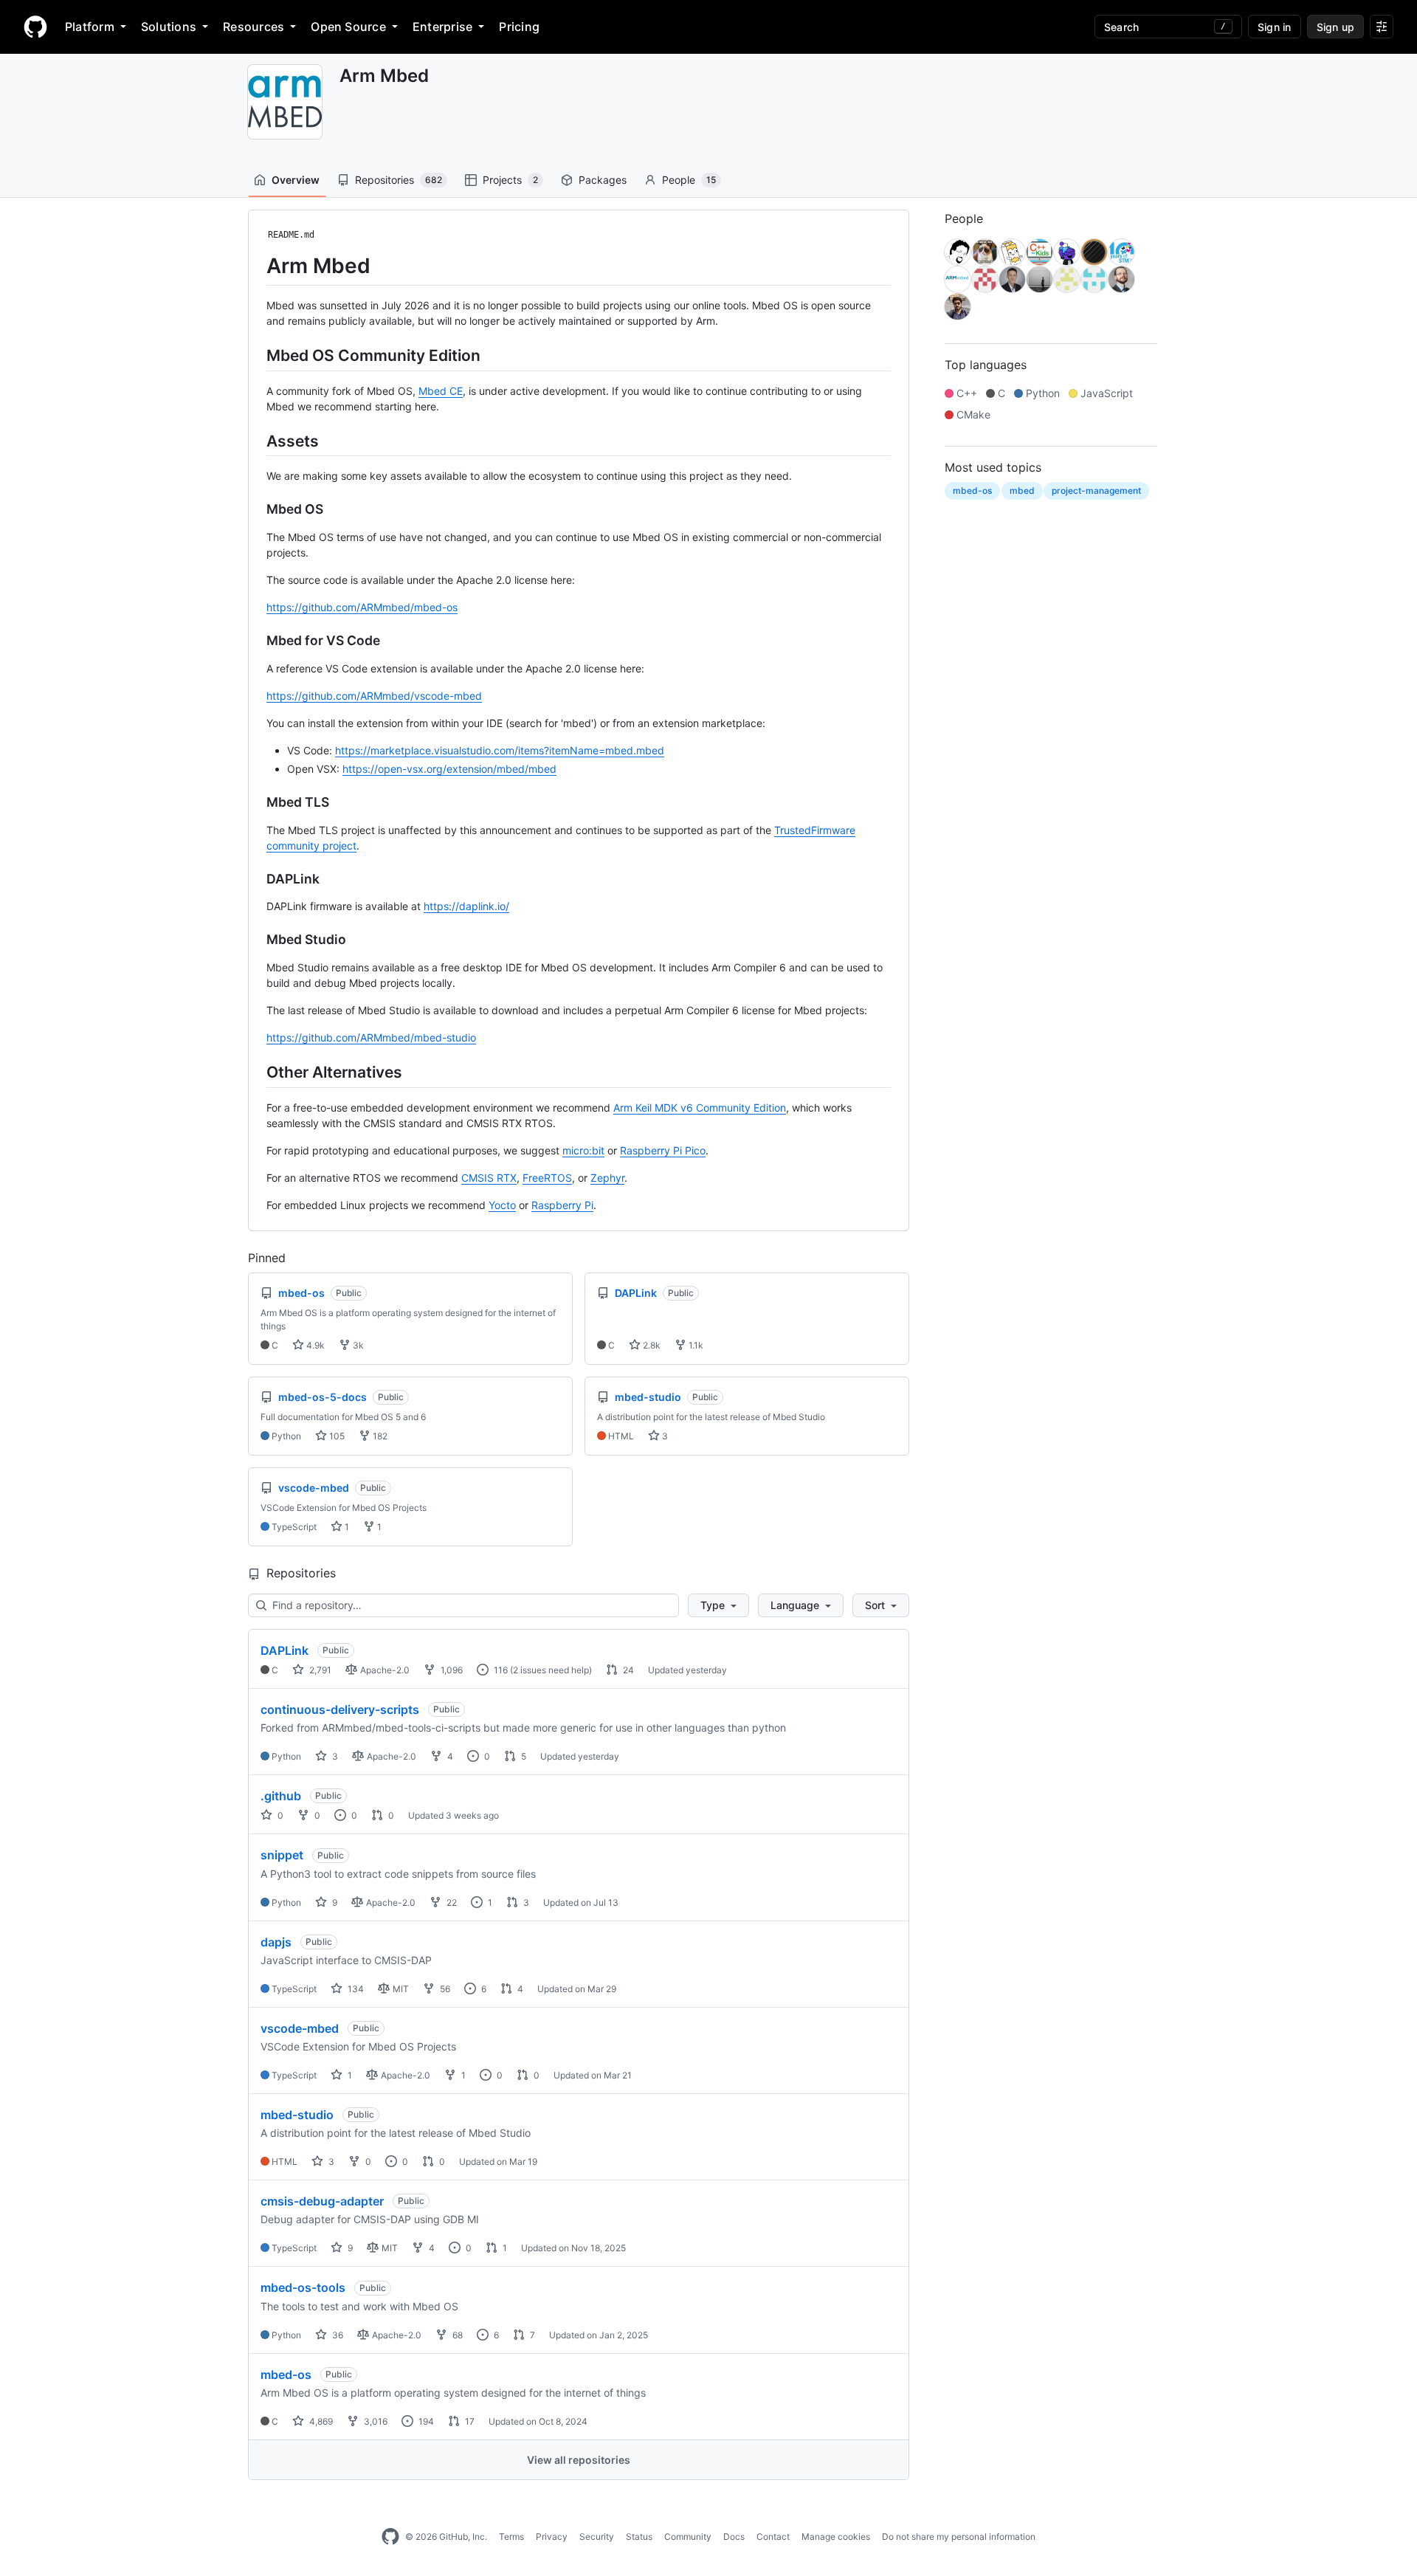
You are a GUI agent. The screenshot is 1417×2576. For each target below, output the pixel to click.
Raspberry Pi (562, 1205)
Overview (296, 180)
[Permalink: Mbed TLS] (256, 802)
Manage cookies (836, 2537)
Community (688, 2537)
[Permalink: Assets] (256, 441)
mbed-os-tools (303, 2287)
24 (627, 1670)
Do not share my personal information (959, 2537)
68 (456, 2335)
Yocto (502, 1205)
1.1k (695, 1345)
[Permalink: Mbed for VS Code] (256, 641)
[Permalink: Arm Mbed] (256, 266)
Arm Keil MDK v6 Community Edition (700, 1108)
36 (337, 2335)
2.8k (651, 1345)
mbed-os (286, 2374)
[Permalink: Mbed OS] (256, 509)
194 (425, 2421)
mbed (1022, 490)
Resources (254, 27)
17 (469, 2421)
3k (357, 1345)
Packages (603, 180)
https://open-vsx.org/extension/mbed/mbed (449, 769)
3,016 (375, 2421)
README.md (291, 235)
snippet (282, 1855)
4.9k (314, 1345)
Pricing (519, 27)
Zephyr (607, 1178)
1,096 (451, 1670)
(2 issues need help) (551, 1670)
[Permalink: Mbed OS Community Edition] (256, 355)
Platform (90, 27)
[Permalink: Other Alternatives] (256, 1072)
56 (444, 1989)
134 (355, 1989)
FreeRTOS (547, 1178)
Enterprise (442, 27)
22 (451, 1902)
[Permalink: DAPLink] (256, 879)
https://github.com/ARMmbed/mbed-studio (371, 1037)
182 (379, 1436)
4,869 (320, 2421)
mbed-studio (297, 2115)
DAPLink (285, 1650)
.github (281, 1796)
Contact (773, 2537)
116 (500, 1670)
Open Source (348, 27)
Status (639, 2537)
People (689, 180)
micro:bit (583, 1150)
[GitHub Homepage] (390, 2537)
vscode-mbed (300, 2028)
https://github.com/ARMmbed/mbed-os (362, 607)
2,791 (319, 1670)
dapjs (276, 1942)
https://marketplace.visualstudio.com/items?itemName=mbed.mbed (500, 750)
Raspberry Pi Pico (663, 1150)
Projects (510, 180)
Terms (511, 2537)
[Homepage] (35, 27)
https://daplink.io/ (466, 906)
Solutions (169, 27)
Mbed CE (441, 391)
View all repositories (579, 2460)
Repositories (399, 180)
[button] (718, 1605)
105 (336, 1436)
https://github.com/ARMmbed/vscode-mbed (374, 696)
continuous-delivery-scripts (340, 1709)
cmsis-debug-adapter (322, 2201)
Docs (734, 2537)
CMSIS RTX (489, 1178)
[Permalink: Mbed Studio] (256, 940)
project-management (1096, 490)
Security (597, 2537)
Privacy (552, 2537)
